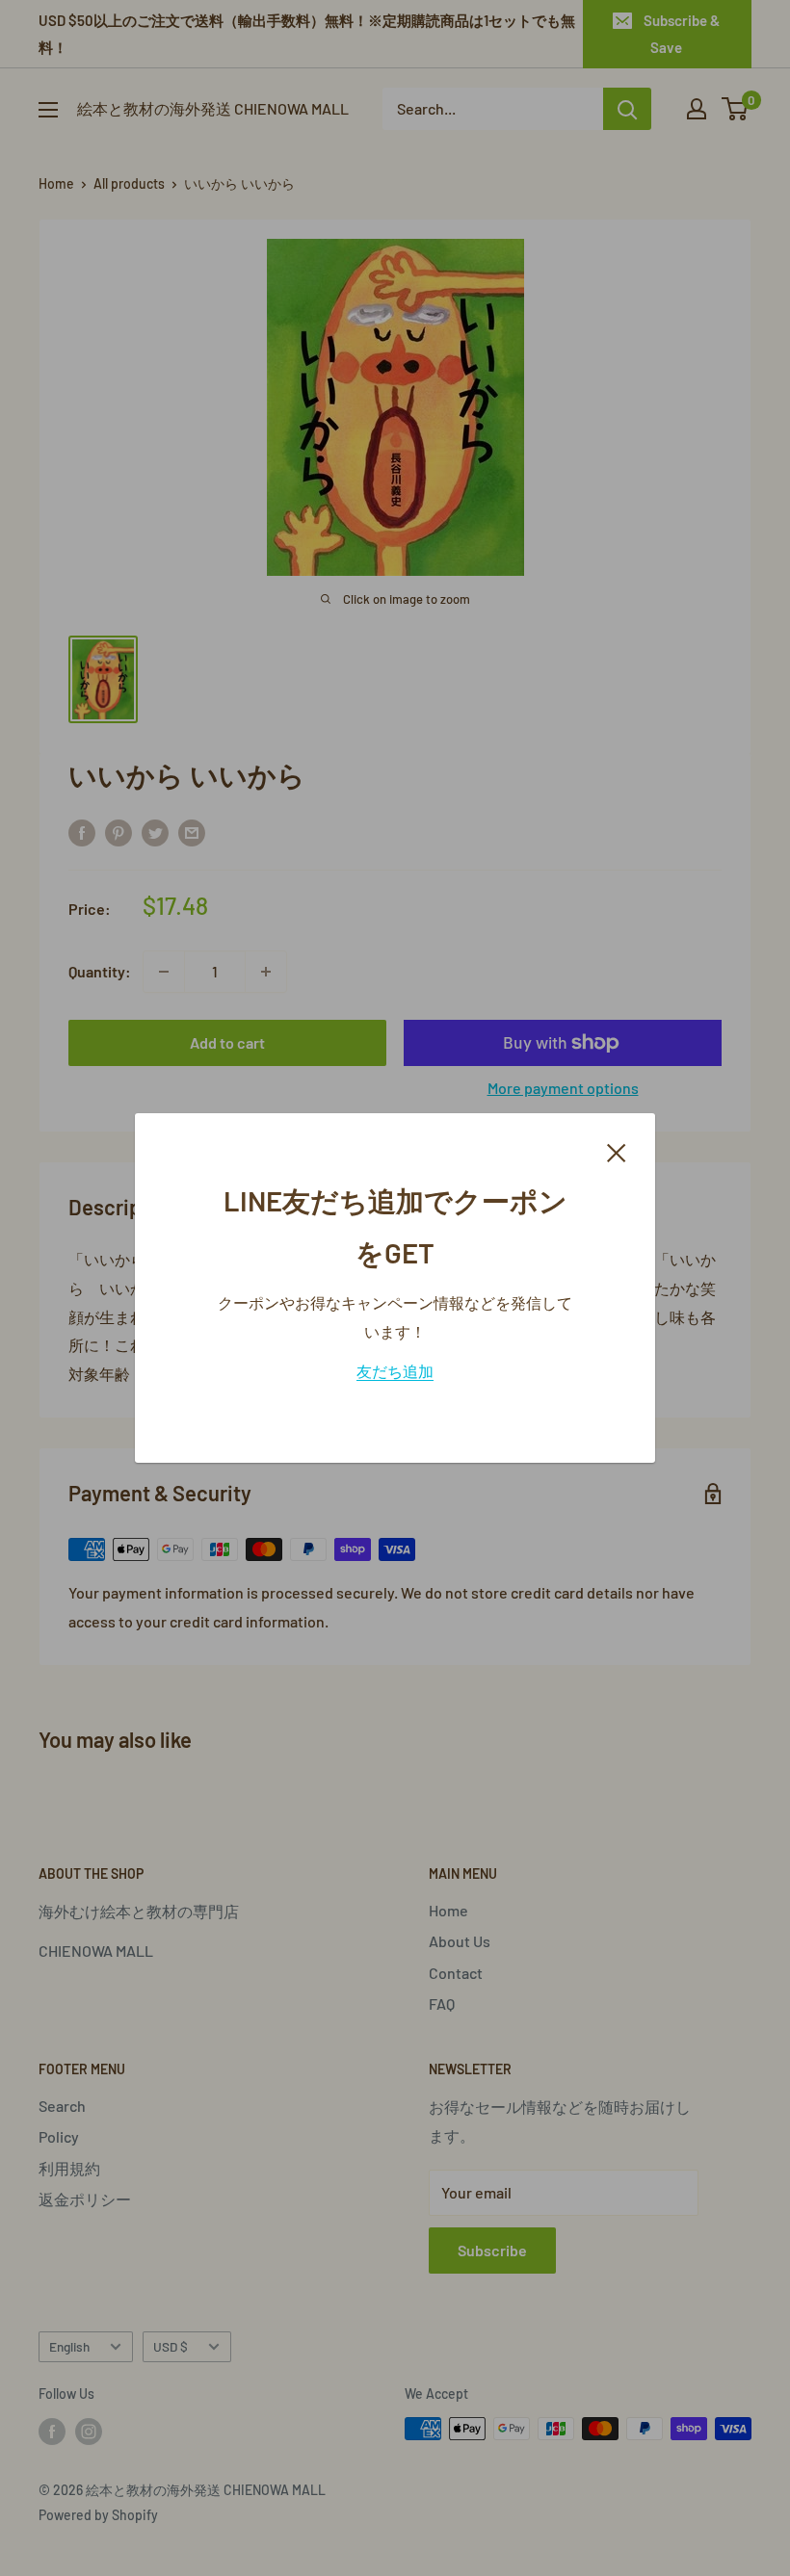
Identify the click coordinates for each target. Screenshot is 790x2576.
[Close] (617, 1151)
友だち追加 (395, 1371)
